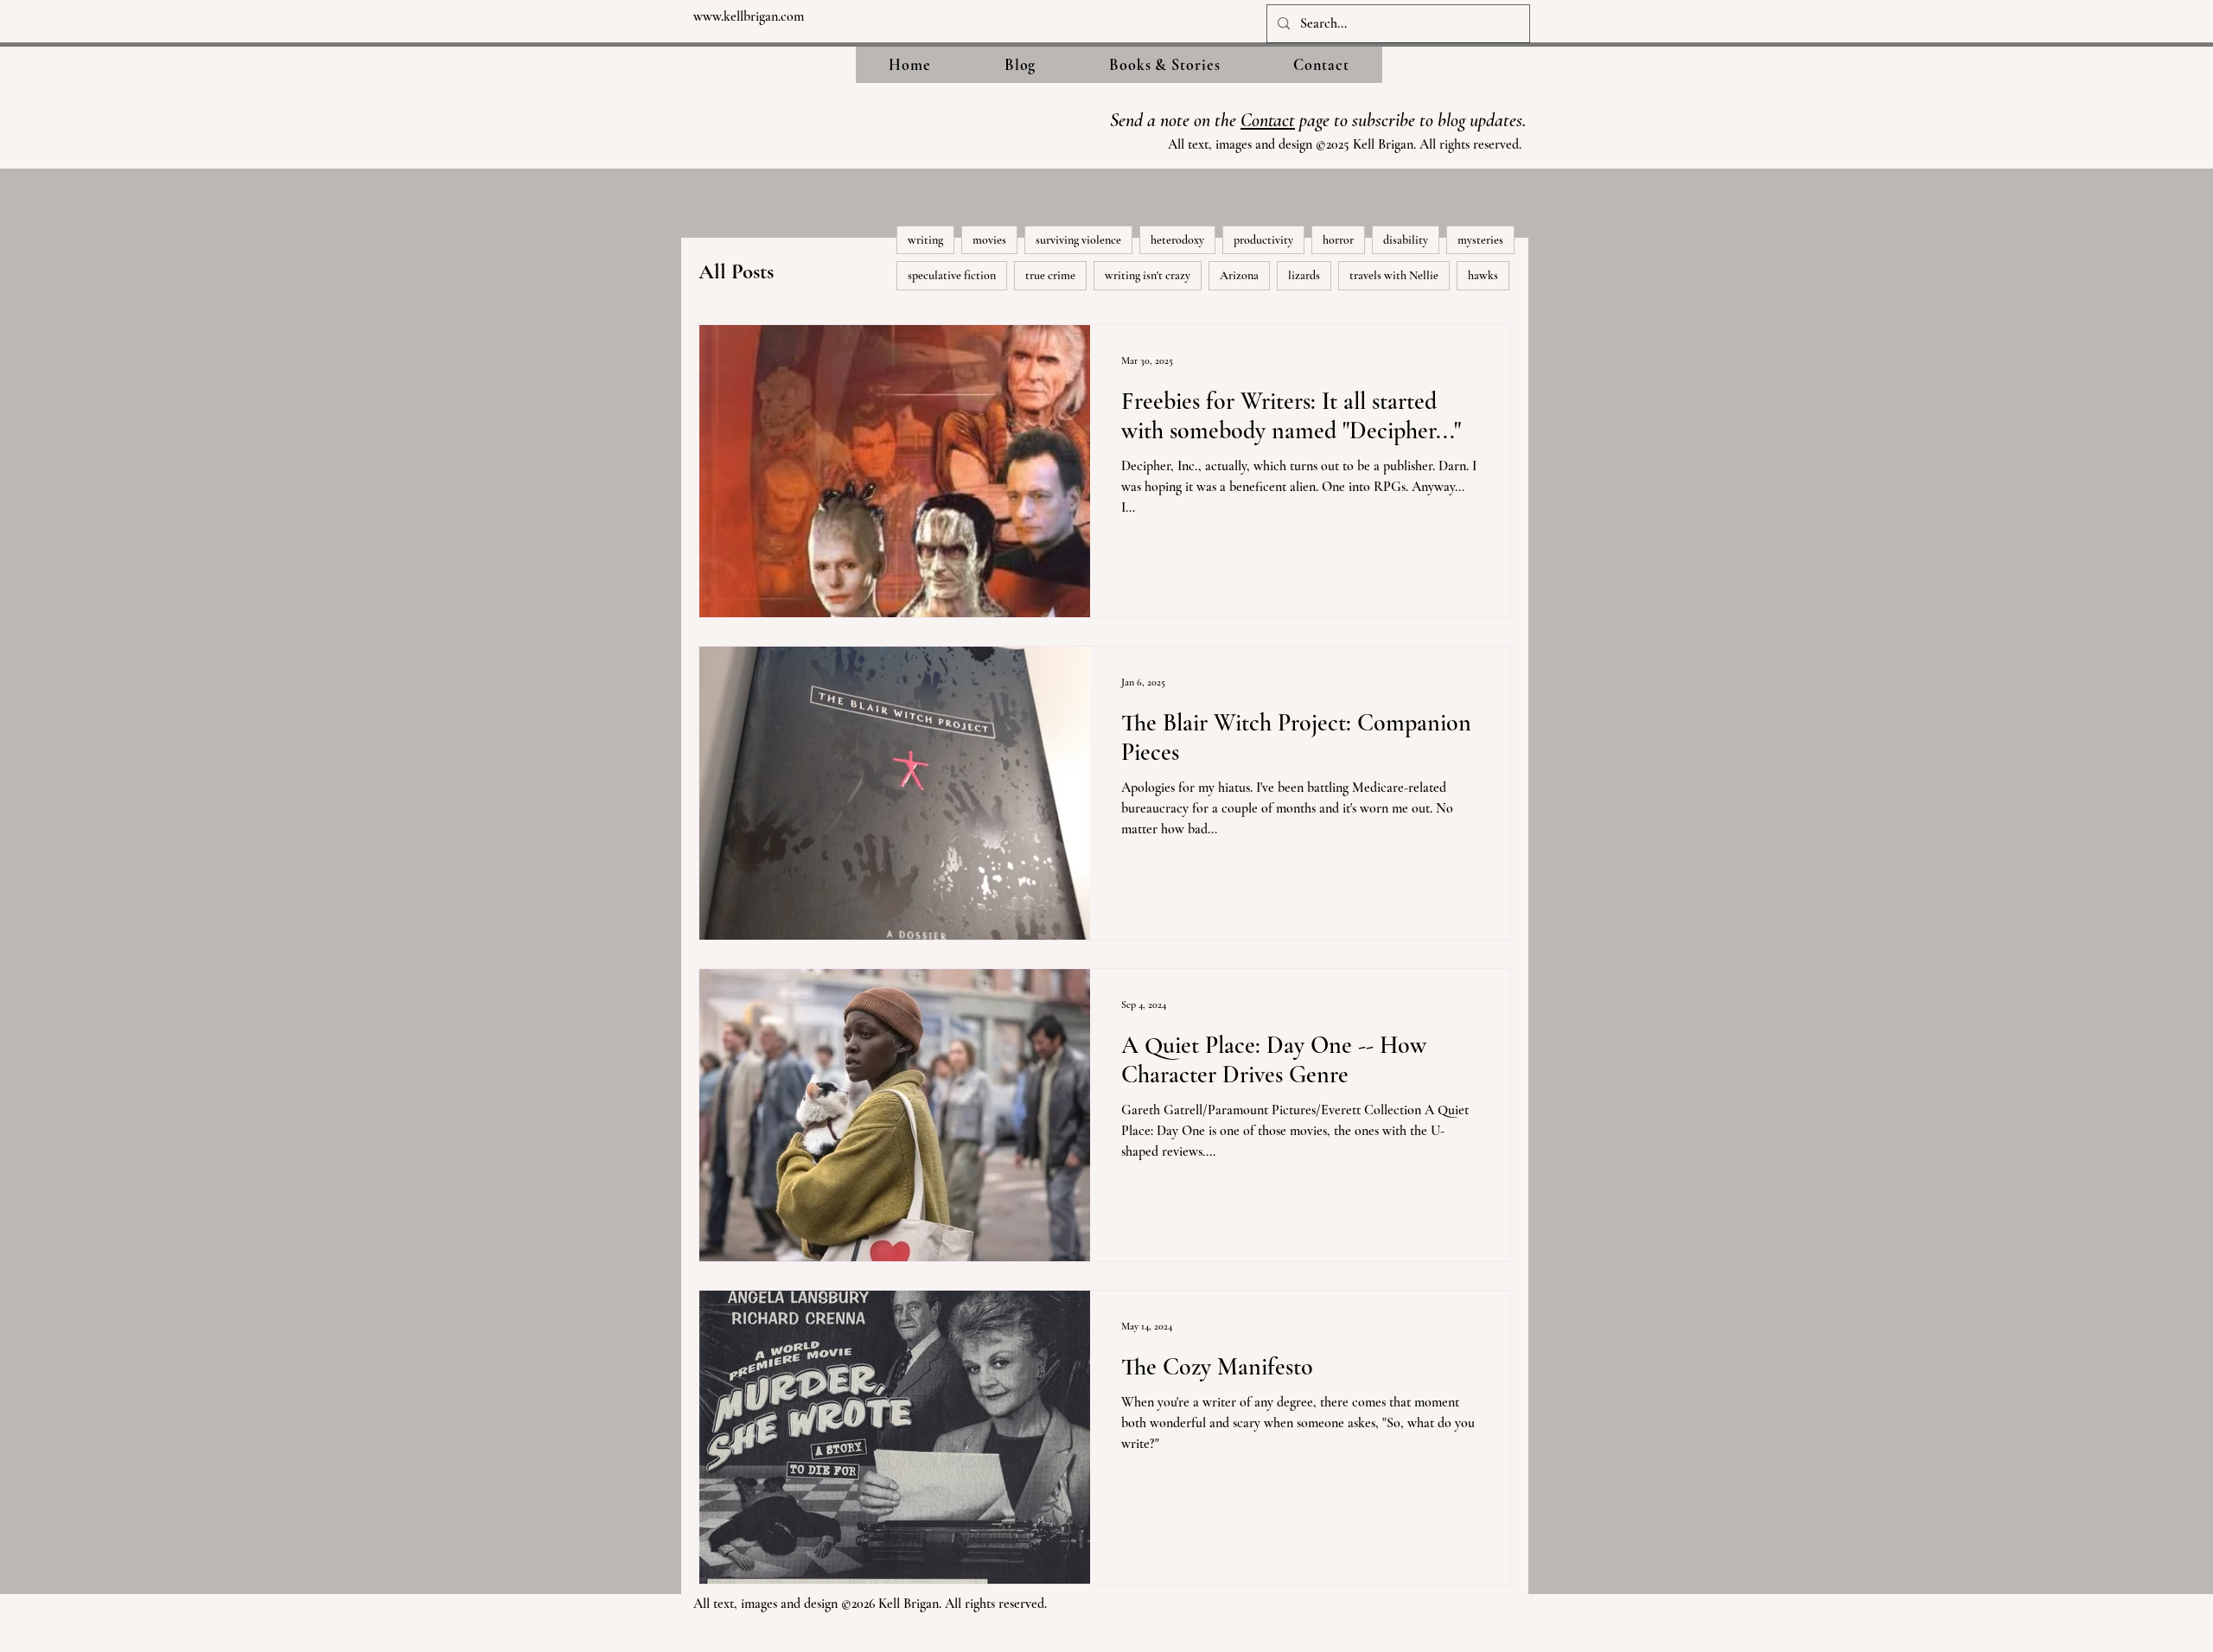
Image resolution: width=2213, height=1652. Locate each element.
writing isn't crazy (1148, 275)
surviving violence (1078, 240)
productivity (1263, 240)
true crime (1050, 275)
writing (925, 240)
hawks (1483, 275)
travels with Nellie (1394, 275)
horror (1338, 240)
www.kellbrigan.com (749, 16)
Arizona (1239, 275)
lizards (1304, 275)
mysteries (1480, 240)
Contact (1268, 120)
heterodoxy (1177, 240)
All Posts (736, 271)
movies (989, 240)
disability (1406, 240)
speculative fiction (952, 275)
